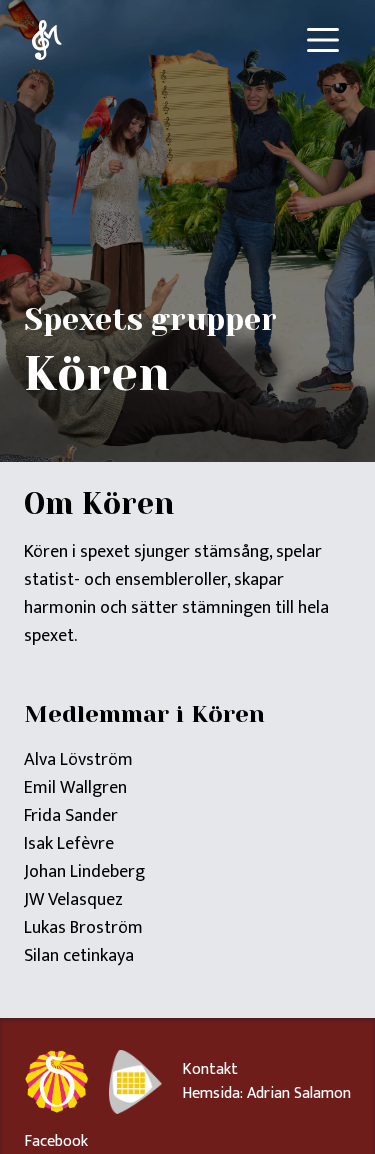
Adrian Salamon (299, 1093)
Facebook (56, 1142)
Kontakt (210, 1069)
